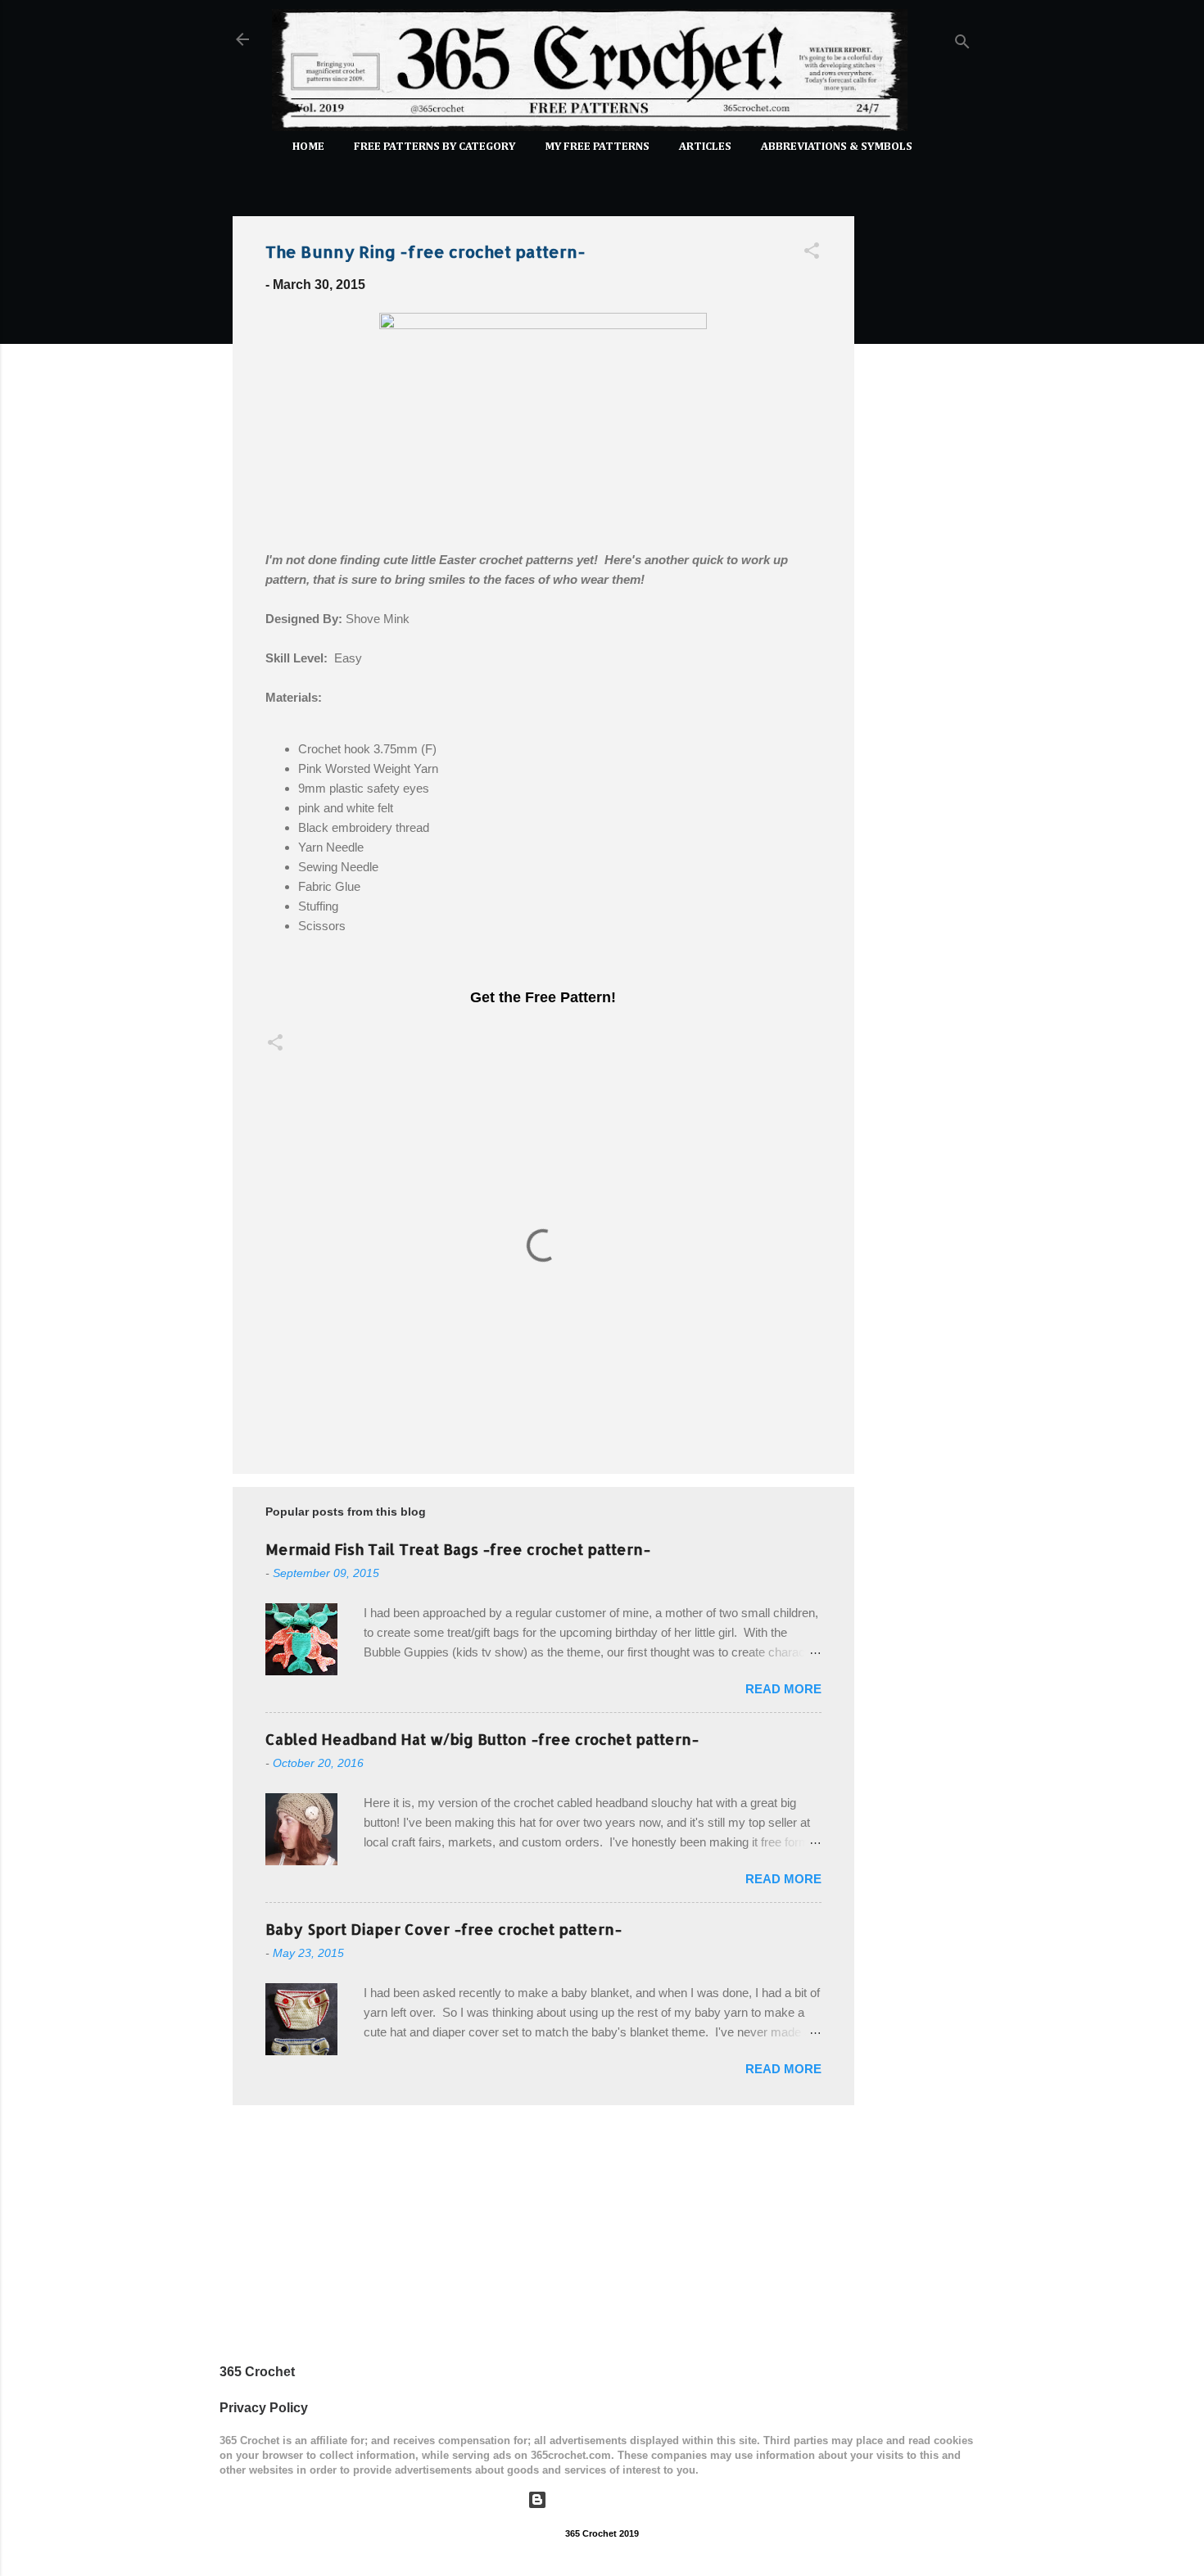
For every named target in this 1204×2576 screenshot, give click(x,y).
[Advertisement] (920, 449)
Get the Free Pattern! (543, 997)
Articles (705, 147)
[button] (812, 253)
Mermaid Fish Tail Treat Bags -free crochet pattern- (458, 1549)
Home (308, 147)
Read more (783, 1689)
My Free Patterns (597, 147)
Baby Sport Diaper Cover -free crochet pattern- (444, 1929)
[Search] (962, 45)
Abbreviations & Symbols (837, 147)
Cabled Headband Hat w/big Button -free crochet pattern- (482, 1739)
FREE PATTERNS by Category (435, 147)
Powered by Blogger (612, 2499)
